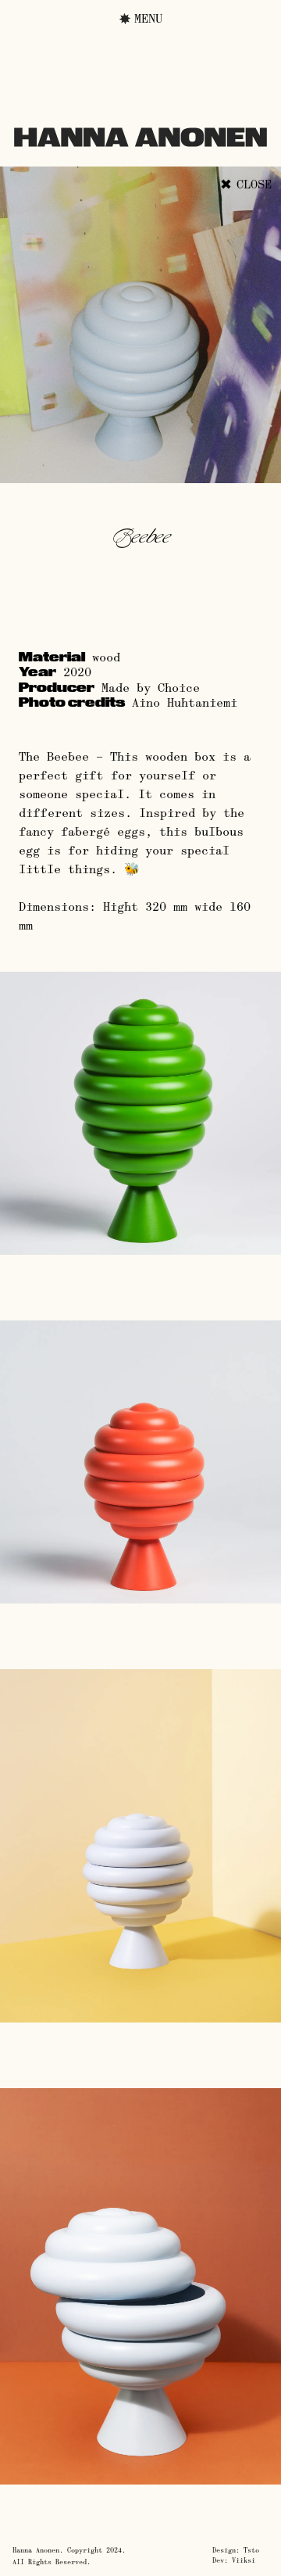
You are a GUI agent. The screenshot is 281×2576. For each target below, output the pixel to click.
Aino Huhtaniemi (185, 702)
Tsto (251, 2550)
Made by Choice (151, 688)
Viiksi (244, 2560)
